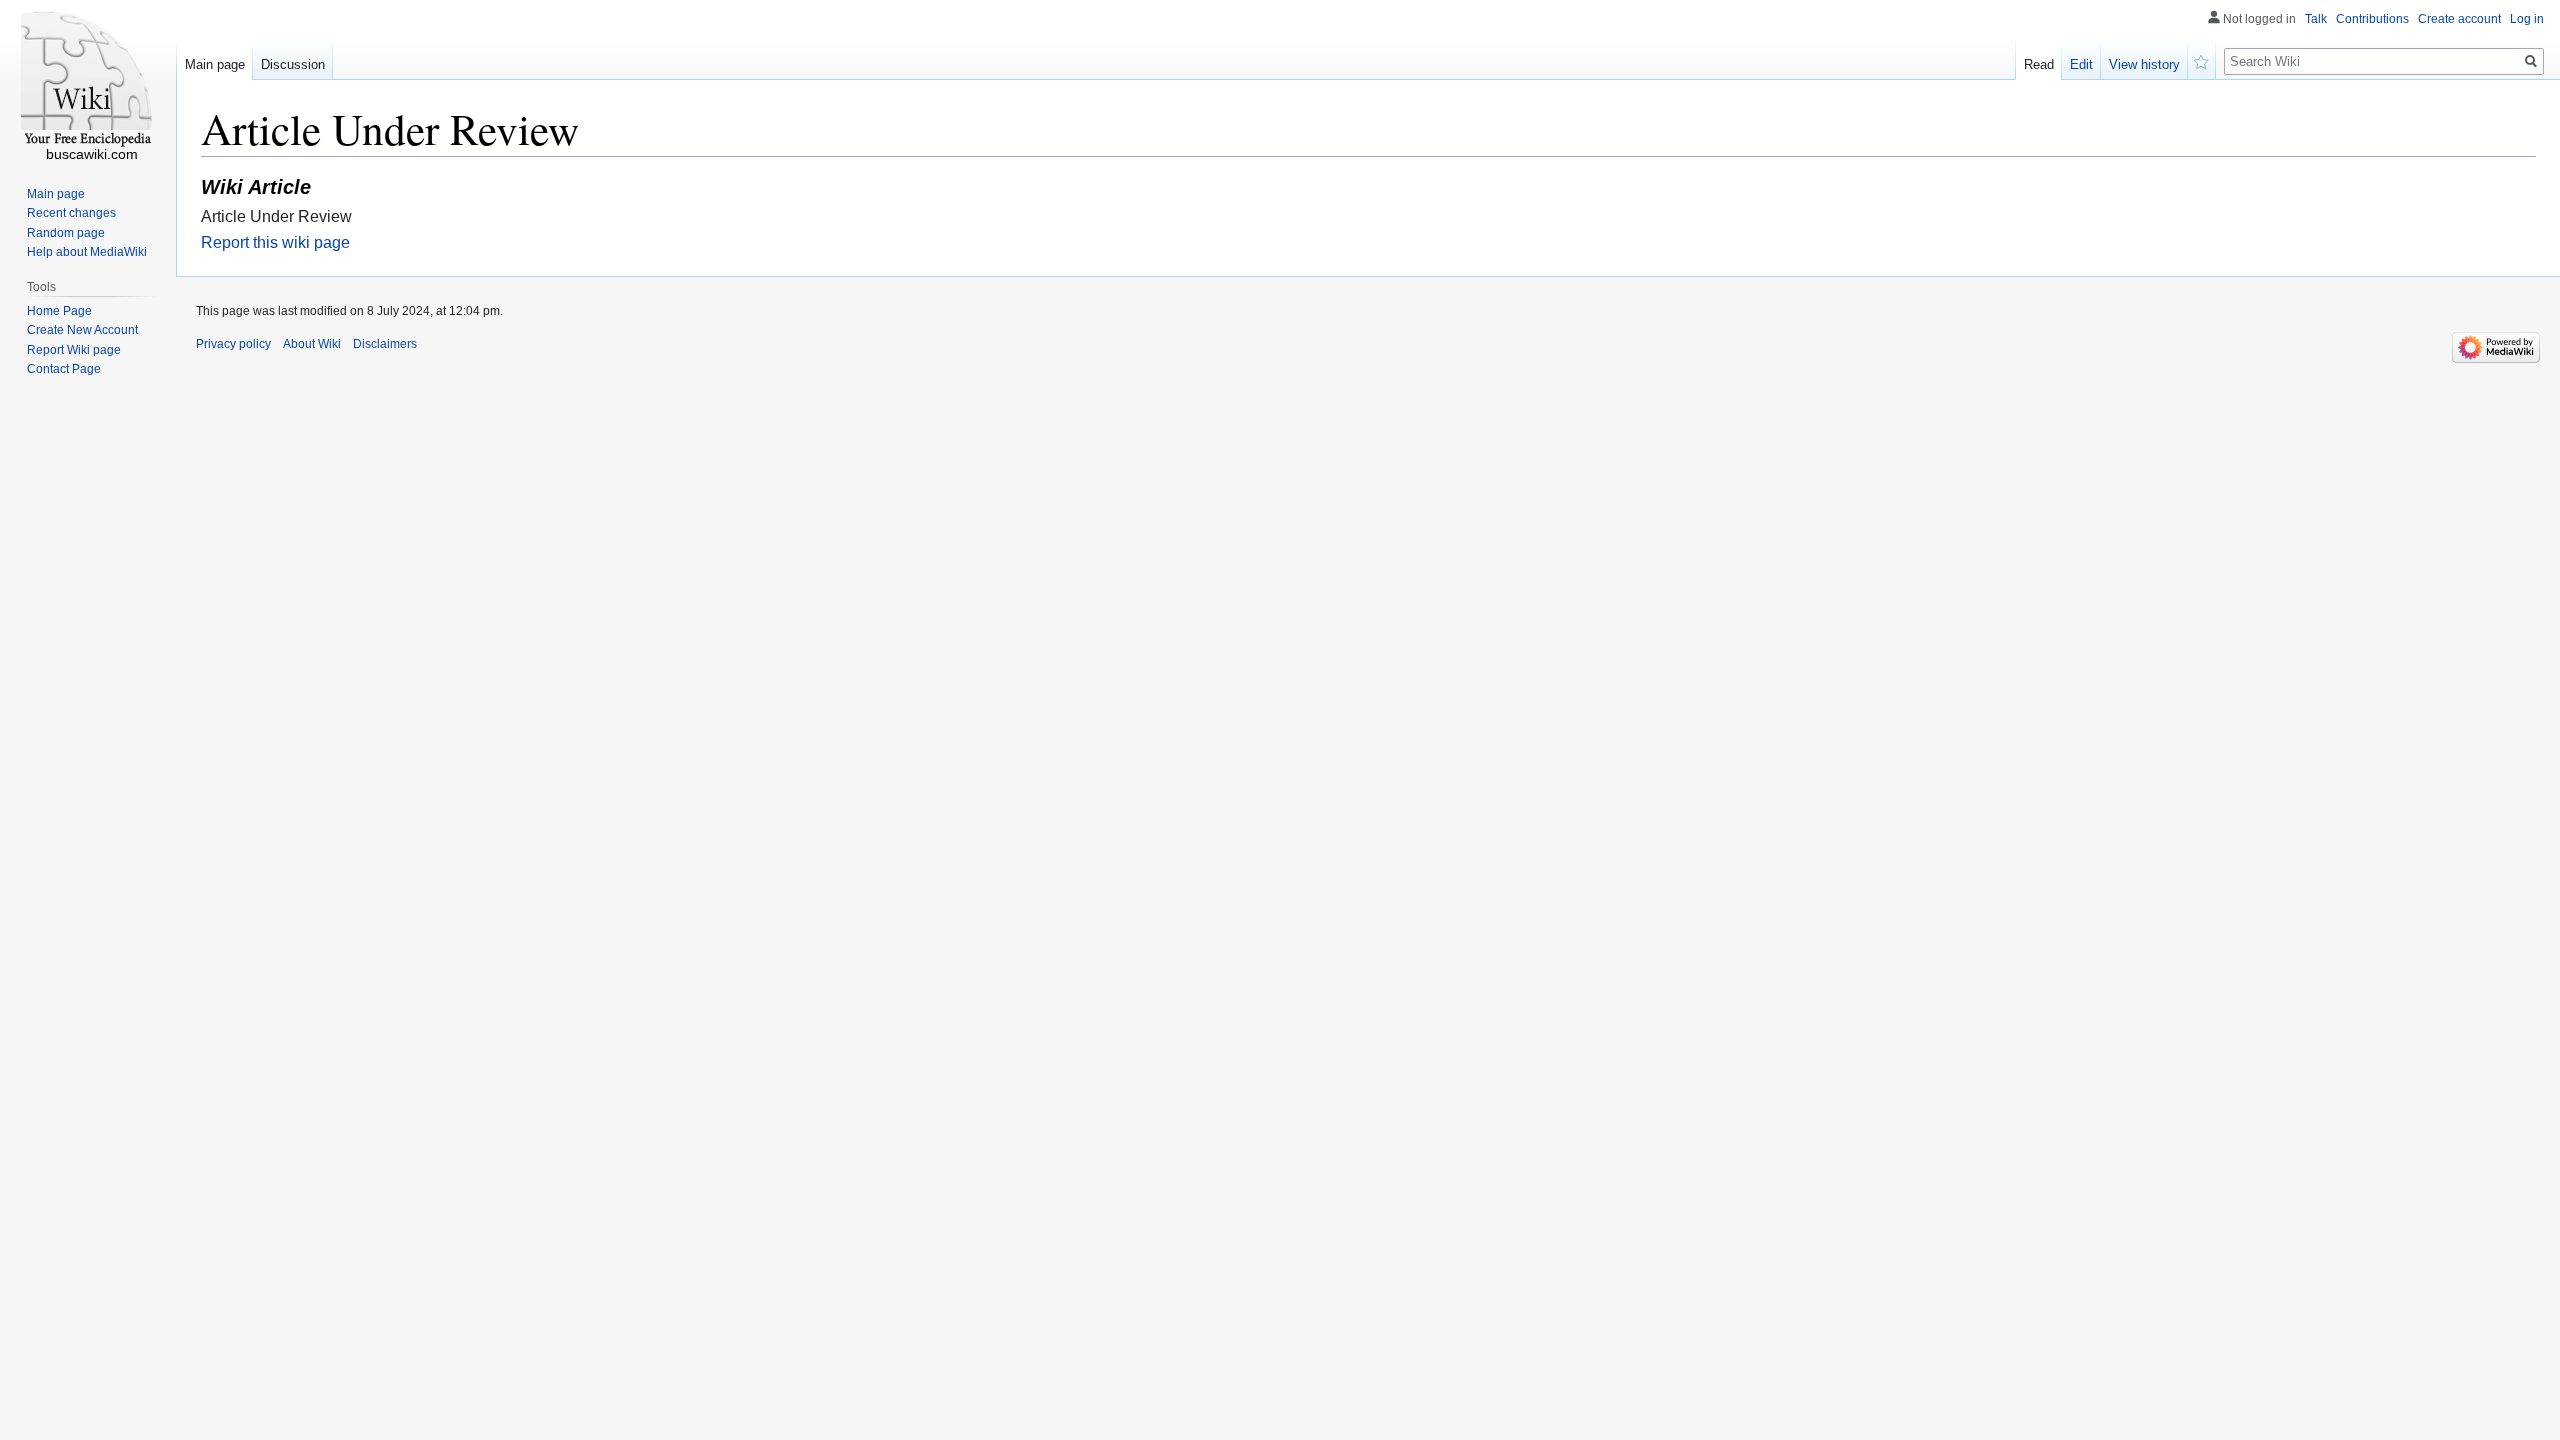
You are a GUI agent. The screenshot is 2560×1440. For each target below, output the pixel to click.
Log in (2527, 19)
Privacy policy (233, 344)
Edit (2081, 64)
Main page (215, 64)
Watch (2202, 60)
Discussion (293, 64)
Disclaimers (385, 344)
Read (2039, 64)
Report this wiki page (275, 242)
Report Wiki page (74, 350)
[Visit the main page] (88, 80)
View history (2144, 64)
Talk (2316, 19)
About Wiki (312, 344)
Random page (66, 233)
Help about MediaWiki (87, 252)
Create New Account (82, 330)
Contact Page (64, 369)
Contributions (2372, 19)
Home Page (59, 311)
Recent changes (71, 213)
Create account (2459, 19)
